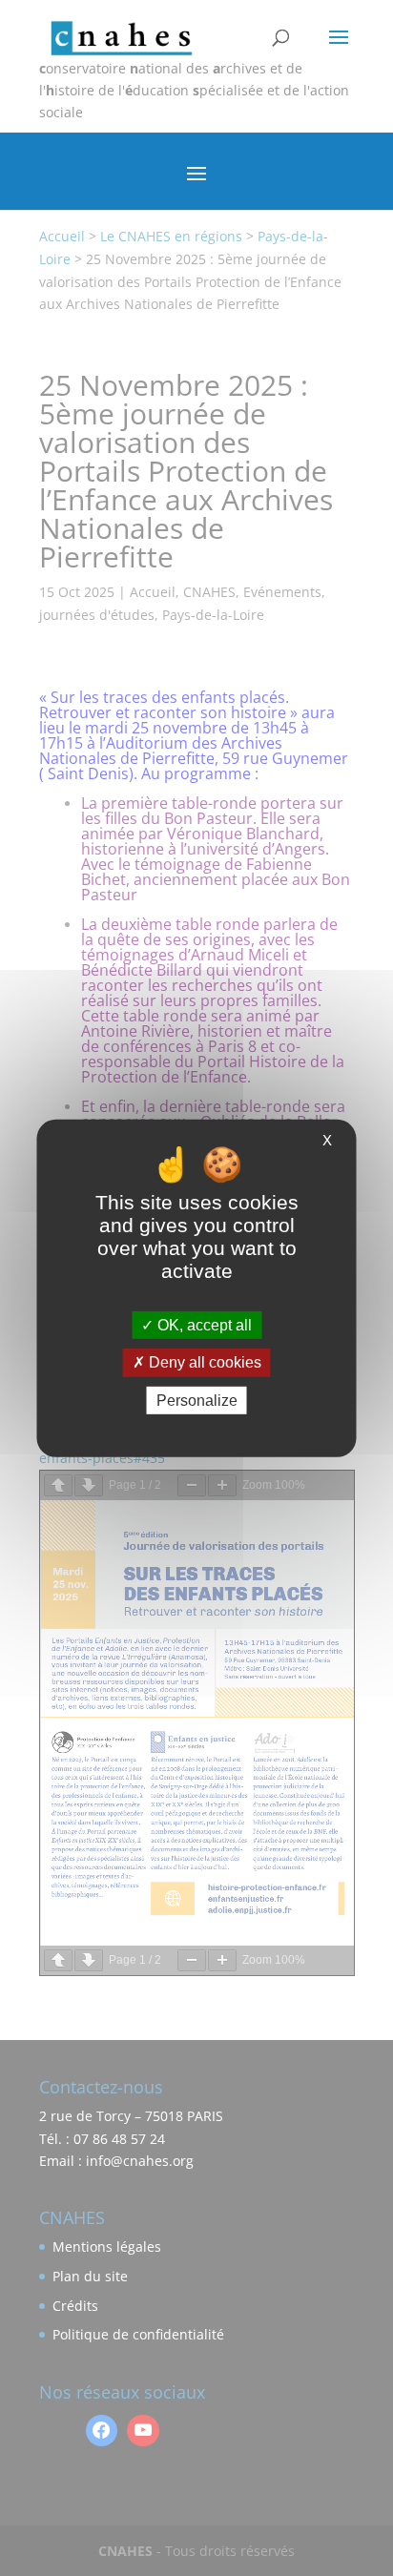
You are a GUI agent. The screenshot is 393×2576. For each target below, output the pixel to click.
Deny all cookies (203, 1362)
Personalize (197, 1400)
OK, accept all (203, 1325)
